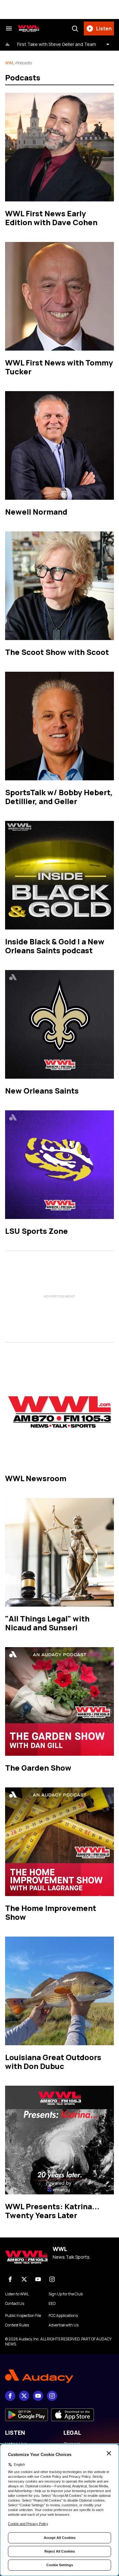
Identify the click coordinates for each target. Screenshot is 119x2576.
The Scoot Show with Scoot (57, 652)
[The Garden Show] (60, 1701)
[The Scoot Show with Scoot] (60, 586)
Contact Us (15, 2304)
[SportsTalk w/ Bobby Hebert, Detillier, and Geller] (60, 726)
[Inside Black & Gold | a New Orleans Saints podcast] (60, 875)
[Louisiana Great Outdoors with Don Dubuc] (60, 1991)
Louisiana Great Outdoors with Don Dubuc (53, 2062)
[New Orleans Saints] (60, 1024)
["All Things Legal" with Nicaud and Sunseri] (60, 1552)
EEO (52, 2304)
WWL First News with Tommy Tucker (59, 367)
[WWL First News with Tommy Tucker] (60, 296)
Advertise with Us (63, 2325)
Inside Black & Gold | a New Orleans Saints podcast (55, 946)
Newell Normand (36, 512)
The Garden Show (38, 1768)
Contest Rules (17, 2325)
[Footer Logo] (60, 2376)
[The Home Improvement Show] (60, 1842)
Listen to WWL (17, 2294)
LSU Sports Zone (36, 1231)
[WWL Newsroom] (60, 1412)
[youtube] (38, 2279)
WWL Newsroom (36, 1478)
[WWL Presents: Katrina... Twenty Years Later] (60, 2140)
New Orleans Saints (42, 1091)
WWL (10, 63)
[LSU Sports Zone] (60, 1165)
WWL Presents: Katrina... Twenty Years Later (52, 2211)
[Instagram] (52, 2279)
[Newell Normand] (60, 445)
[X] (24, 2279)
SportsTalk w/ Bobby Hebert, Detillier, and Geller (59, 797)
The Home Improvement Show (51, 1912)
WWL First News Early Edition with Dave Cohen (51, 218)
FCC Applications (63, 2316)
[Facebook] (10, 2279)
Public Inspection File (23, 2316)
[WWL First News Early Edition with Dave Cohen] (60, 147)
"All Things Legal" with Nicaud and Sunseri (47, 1623)
